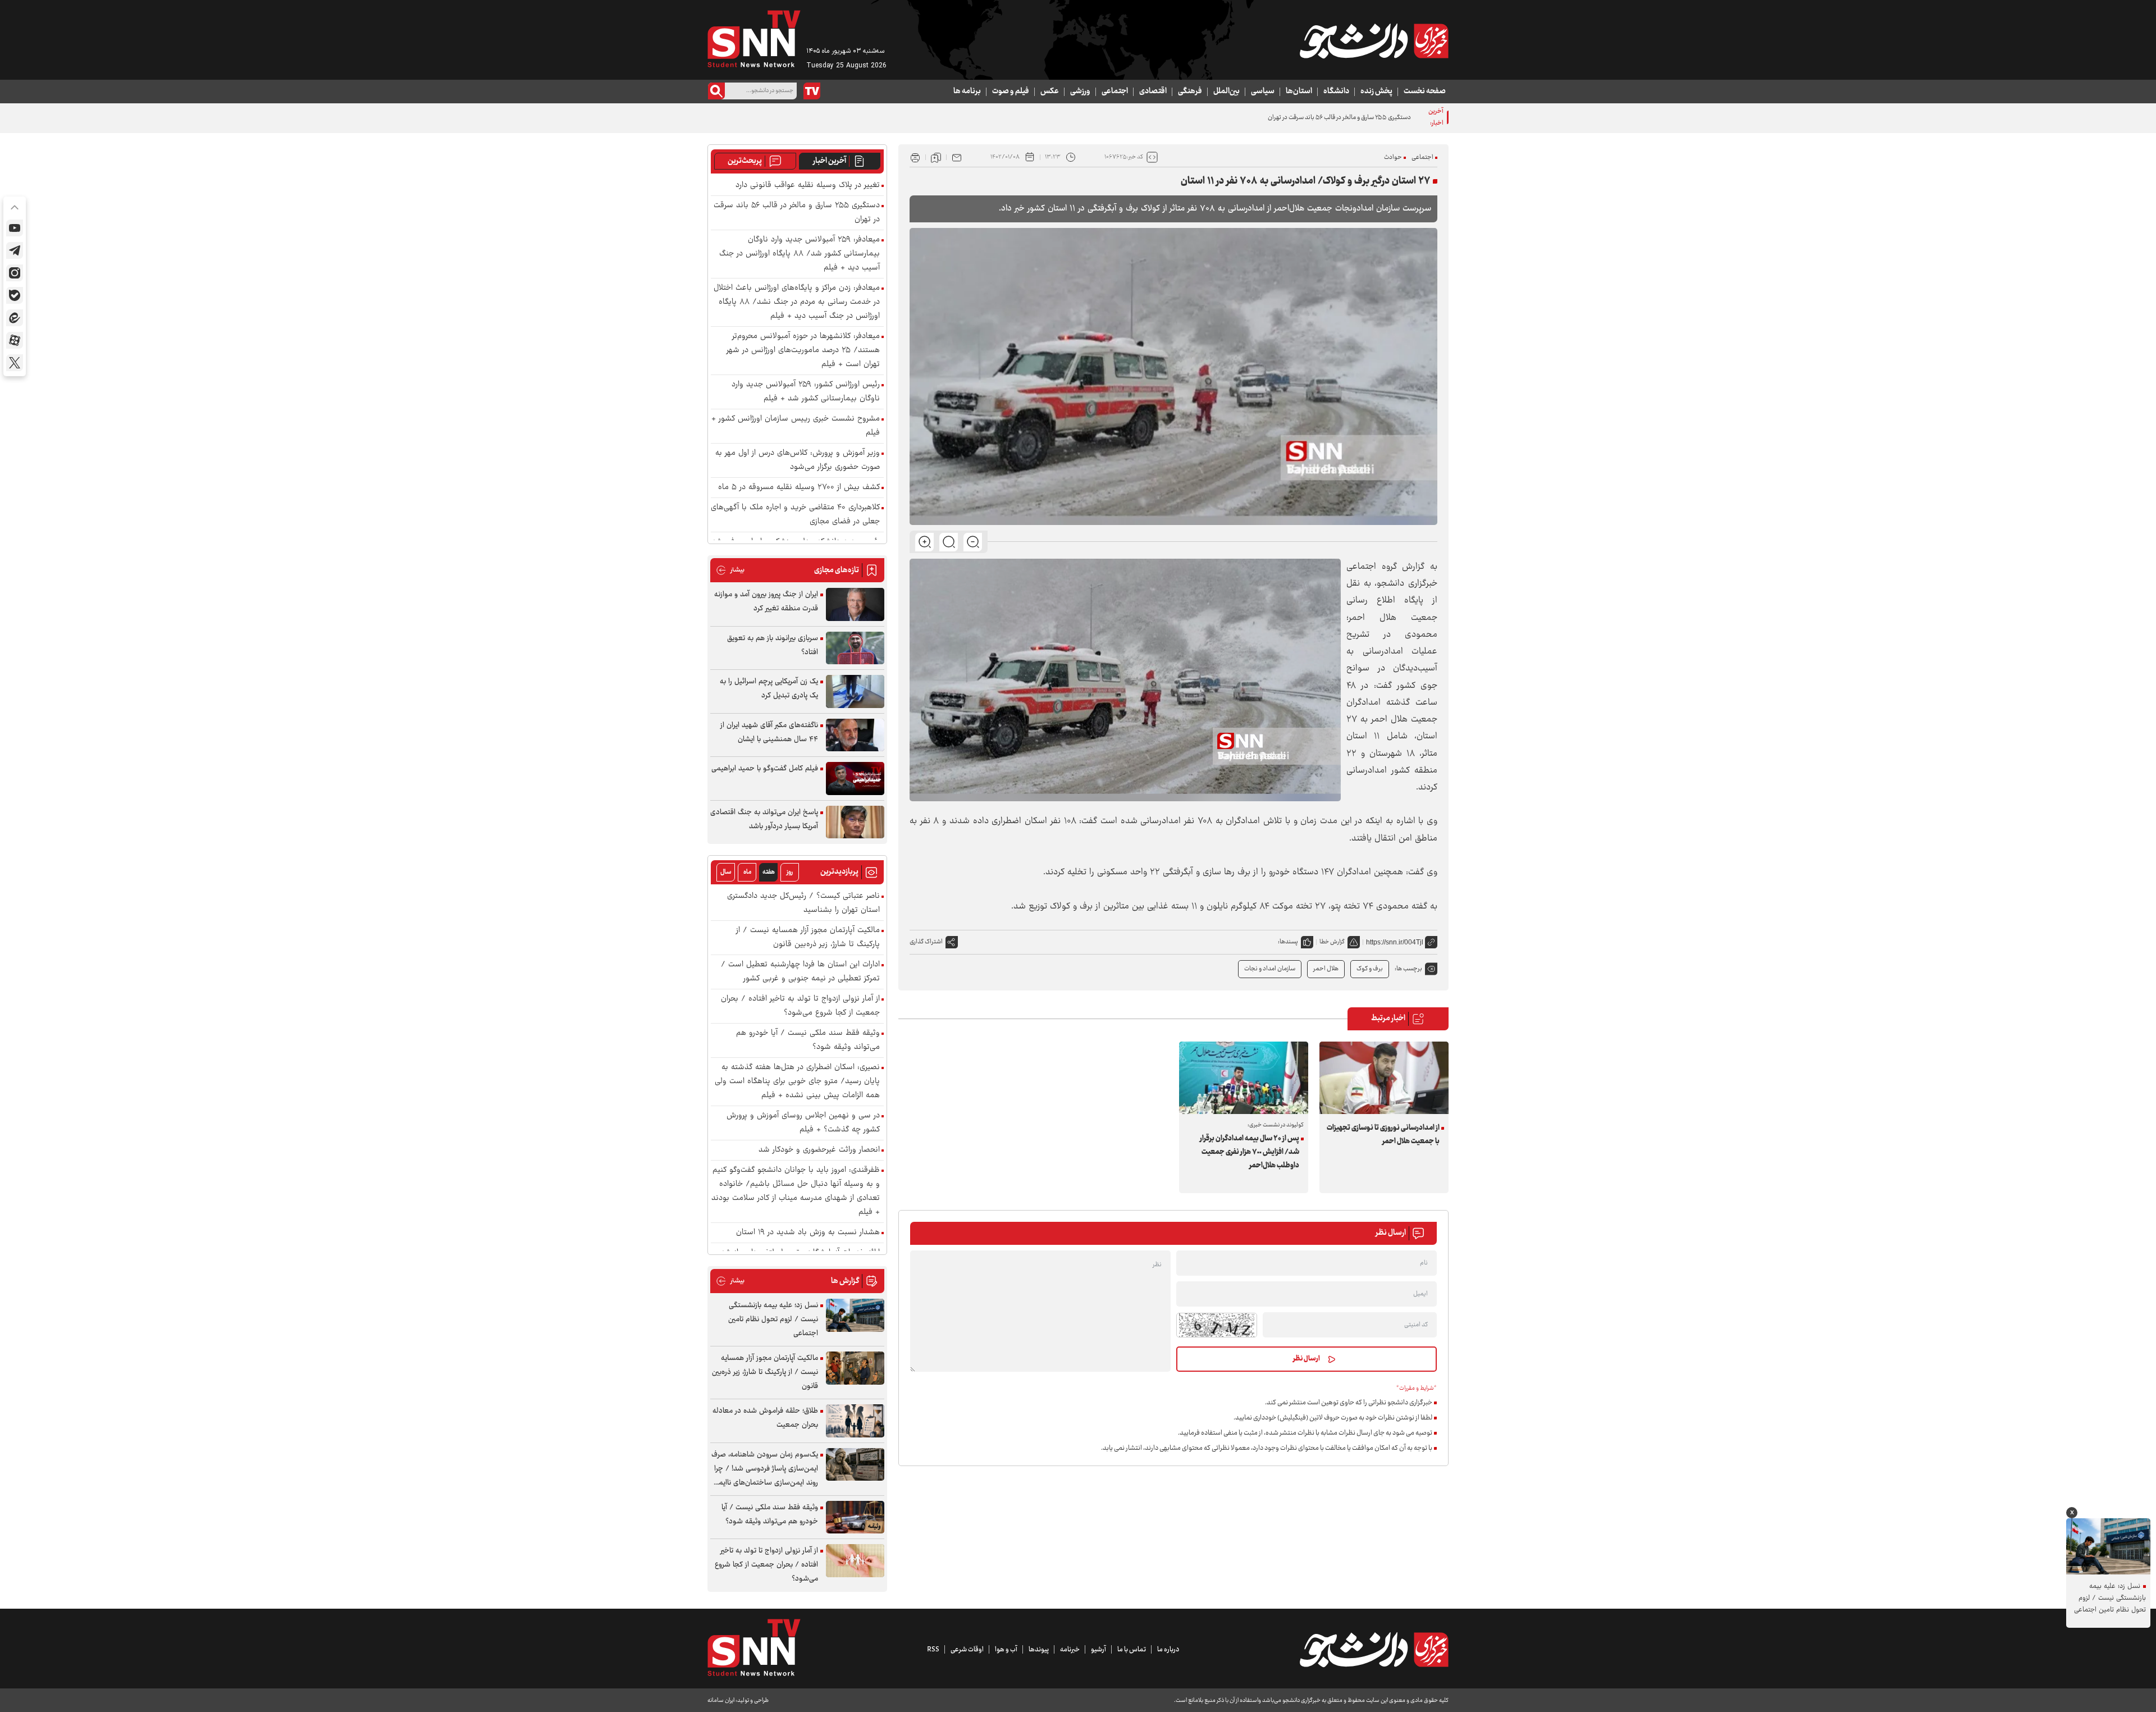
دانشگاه (1336, 92)
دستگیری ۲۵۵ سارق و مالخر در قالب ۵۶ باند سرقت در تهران (1339, 118)
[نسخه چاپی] (915, 157)
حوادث (1393, 157)
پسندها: (1288, 942)
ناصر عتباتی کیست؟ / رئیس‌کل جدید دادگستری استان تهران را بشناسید (803, 903)
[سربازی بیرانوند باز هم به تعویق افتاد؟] (855, 648)
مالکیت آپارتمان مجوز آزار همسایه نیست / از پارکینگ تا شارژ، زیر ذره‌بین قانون (808, 938)
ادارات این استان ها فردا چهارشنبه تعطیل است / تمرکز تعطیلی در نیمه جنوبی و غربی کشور (800, 972)
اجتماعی (1115, 92)
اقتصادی (1153, 92)
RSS (933, 1650)
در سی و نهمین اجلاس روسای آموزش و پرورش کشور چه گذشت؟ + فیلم (803, 1123)
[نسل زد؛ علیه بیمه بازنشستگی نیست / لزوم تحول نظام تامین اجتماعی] (855, 1315)
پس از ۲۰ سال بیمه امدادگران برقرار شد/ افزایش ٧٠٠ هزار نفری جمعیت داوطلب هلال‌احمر (1250, 1152)
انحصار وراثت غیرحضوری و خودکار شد (819, 1150)
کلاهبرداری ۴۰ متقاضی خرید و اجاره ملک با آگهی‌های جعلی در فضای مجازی (795, 515)
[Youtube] (15, 228)
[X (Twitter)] (15, 363)
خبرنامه (1070, 1650)
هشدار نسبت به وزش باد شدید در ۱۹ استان (808, 1233)
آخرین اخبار (830, 161)
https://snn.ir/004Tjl (1395, 942)
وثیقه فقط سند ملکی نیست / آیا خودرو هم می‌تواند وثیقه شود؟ (808, 1040)
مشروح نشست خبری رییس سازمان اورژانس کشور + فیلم (796, 426)
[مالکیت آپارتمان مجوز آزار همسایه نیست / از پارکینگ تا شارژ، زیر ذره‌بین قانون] (855, 1368)
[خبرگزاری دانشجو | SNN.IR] (1374, 41)
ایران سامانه (721, 1700)
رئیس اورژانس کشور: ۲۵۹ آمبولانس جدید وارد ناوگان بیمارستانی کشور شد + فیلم (806, 392)
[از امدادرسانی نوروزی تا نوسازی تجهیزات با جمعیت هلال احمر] (1384, 1078)
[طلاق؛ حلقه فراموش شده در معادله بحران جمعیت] (855, 1421)
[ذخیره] (936, 157)
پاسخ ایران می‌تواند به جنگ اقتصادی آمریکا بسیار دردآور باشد (764, 820)
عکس (1050, 92)
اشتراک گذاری (926, 942)
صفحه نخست (1425, 92)
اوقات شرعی (967, 1650)
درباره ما (1168, 1650)
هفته (769, 872)
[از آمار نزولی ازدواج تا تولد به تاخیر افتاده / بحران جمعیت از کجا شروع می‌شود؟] (855, 1561)
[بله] (15, 295)
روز (790, 872)
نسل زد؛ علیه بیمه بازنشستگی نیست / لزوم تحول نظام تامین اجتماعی (773, 1320)
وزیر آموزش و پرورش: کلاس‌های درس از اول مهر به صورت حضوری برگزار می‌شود (798, 460)
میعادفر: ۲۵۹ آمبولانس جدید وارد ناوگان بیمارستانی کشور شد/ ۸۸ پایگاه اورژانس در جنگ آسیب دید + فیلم (800, 254)
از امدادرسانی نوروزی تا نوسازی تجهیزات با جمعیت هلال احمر (1383, 1135)
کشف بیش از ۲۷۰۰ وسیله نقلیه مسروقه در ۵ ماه (799, 488)
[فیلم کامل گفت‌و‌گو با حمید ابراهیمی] (855, 779)
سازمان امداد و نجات (1270, 969)
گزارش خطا (1332, 942)
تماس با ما (1132, 1650)
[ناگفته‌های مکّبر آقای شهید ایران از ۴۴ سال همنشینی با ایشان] (855, 735)
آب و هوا (1006, 1650)
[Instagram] (15, 273)
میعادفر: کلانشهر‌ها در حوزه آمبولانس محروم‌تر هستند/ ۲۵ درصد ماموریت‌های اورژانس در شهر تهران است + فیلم (803, 351)
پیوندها (1039, 1650)
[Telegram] (15, 250)
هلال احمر (1326, 969)
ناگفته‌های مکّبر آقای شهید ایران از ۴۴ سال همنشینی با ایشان (769, 732)
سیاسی (1263, 92)
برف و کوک (1370, 969)
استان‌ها (1299, 92)
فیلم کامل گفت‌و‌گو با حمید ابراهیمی (765, 769)
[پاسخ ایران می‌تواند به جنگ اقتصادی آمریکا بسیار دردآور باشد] (855, 822)
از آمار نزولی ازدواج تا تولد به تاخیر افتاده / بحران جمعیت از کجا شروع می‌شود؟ (800, 1006)
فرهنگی (1190, 92)
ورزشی (1080, 92)
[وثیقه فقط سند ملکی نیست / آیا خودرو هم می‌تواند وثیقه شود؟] (855, 1517)
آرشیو (1098, 1650)
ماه (747, 872)
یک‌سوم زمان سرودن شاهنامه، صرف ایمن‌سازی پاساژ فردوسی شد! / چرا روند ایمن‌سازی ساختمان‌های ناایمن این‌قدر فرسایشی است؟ (765, 1469)
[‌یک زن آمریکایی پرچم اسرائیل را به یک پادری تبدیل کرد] (855, 691)
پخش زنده (1376, 92)
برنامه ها (967, 92)
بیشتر (730, 570)
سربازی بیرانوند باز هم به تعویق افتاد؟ (773, 645)
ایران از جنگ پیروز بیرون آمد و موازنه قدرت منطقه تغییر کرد (766, 602)
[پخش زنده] (812, 91)
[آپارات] (15, 340)
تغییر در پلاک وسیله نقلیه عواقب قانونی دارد (808, 186)
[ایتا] (15, 318)
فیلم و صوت (1011, 92)
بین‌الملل (1227, 92)
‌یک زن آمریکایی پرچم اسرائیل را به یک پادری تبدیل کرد (769, 689)
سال (726, 872)
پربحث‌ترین (745, 161)
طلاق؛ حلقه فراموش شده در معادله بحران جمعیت (765, 1418)
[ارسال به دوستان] (957, 157)
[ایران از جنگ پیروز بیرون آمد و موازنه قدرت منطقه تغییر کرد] (855, 604)
